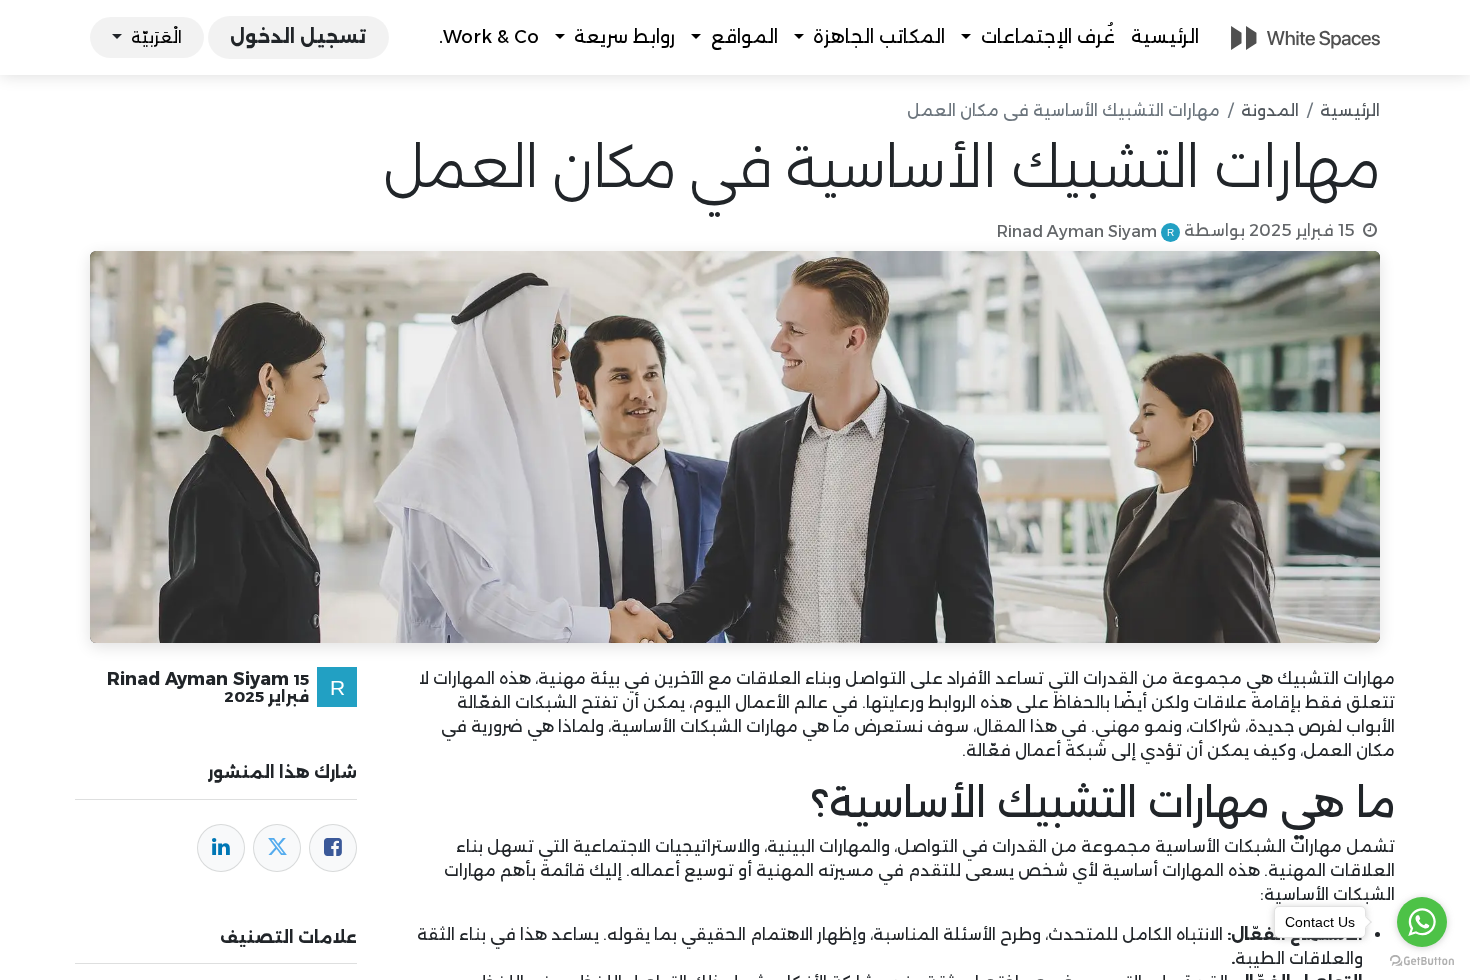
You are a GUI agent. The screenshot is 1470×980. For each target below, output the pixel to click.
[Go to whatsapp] (1422, 922)
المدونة (1270, 110)
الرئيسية (1350, 110)
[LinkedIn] (221, 848)
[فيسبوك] (333, 848)
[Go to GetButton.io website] (1422, 960)
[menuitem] (1165, 37)
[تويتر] (277, 848)
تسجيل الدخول (298, 37)
